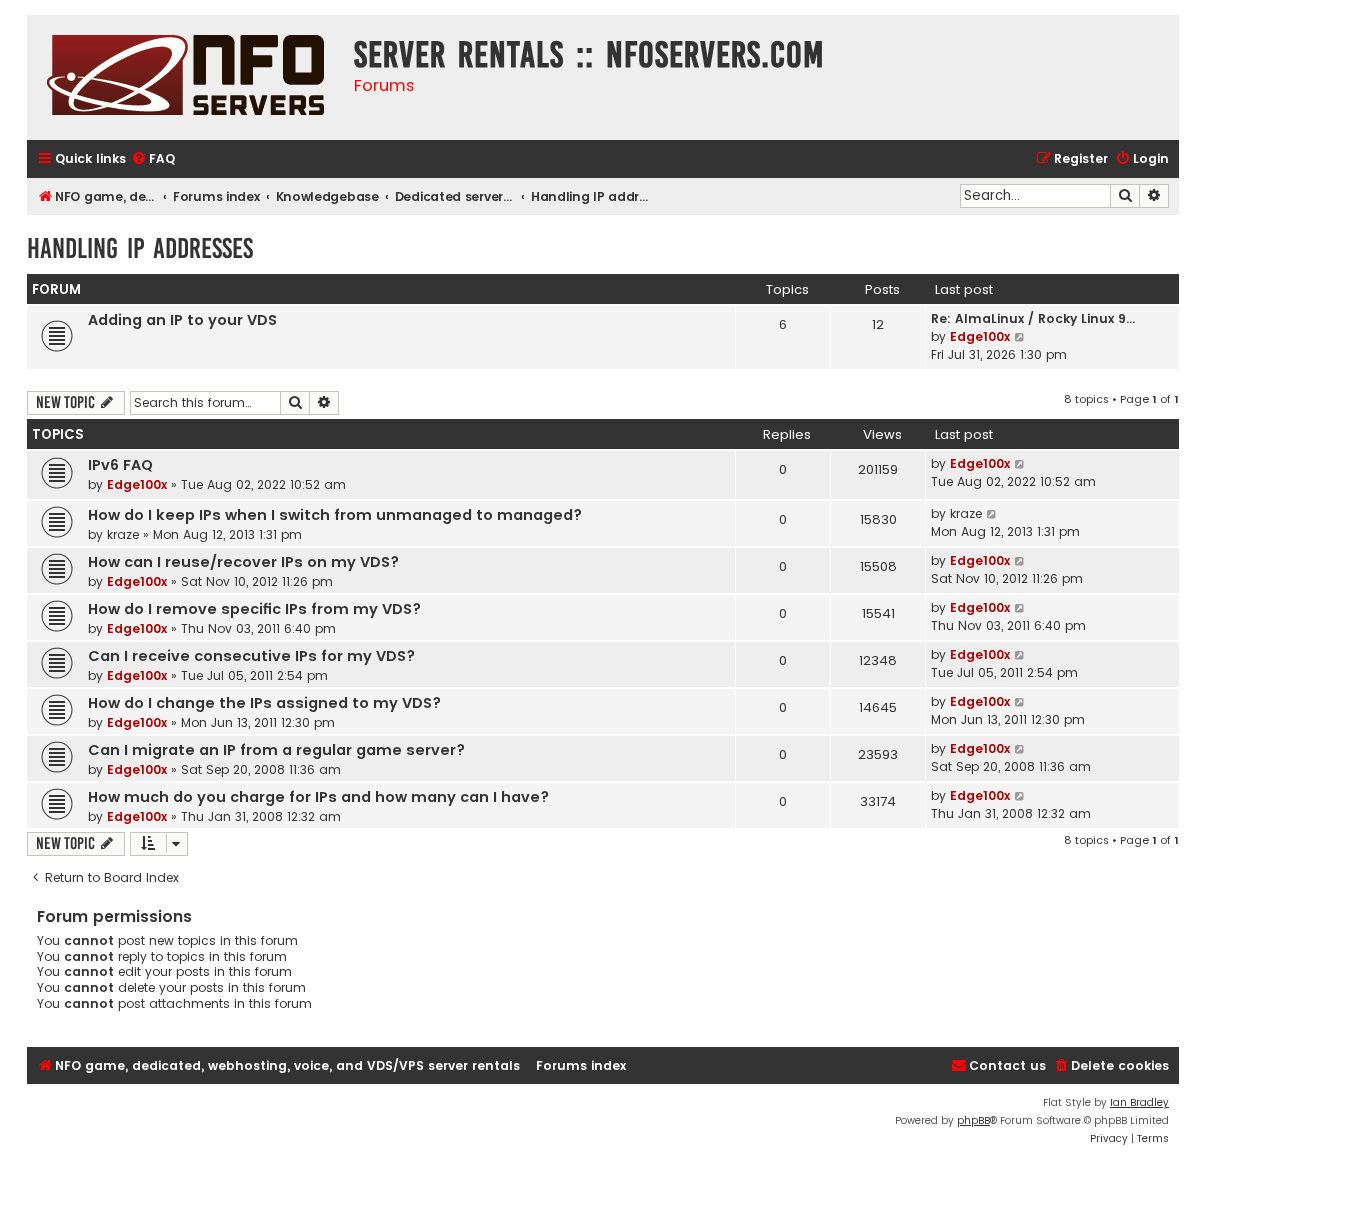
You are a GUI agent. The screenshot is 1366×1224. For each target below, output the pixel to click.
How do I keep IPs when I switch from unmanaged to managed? (335, 515)
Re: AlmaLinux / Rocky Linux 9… (1033, 318)
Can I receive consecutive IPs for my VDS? (251, 656)
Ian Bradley (1139, 1102)
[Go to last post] (1020, 464)
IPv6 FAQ (120, 465)
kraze (123, 534)
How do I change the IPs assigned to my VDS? (264, 703)
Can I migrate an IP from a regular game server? (276, 750)
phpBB (973, 1120)
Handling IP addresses (140, 248)
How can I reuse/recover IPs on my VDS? (243, 562)
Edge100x (980, 336)
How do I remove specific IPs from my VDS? (254, 609)
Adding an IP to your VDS (182, 320)
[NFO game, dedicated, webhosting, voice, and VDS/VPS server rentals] (185, 77)
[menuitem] (153, 159)
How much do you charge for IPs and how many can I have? (318, 797)
